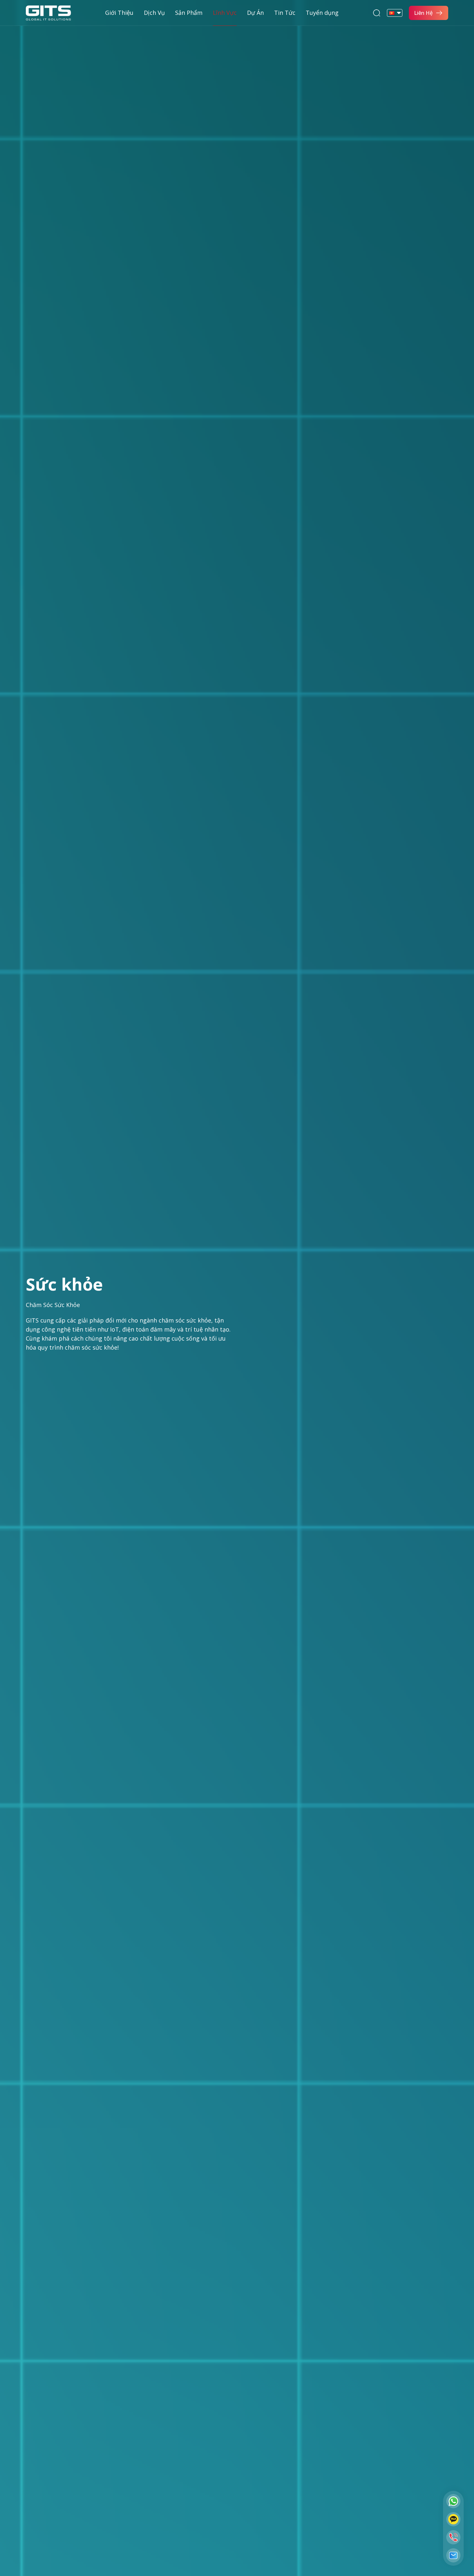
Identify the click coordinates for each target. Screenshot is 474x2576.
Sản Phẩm (189, 13)
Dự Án (255, 13)
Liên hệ (423, 13)
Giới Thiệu (119, 13)
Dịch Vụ (154, 13)
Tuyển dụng (322, 13)
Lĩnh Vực (225, 13)
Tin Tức (285, 13)
